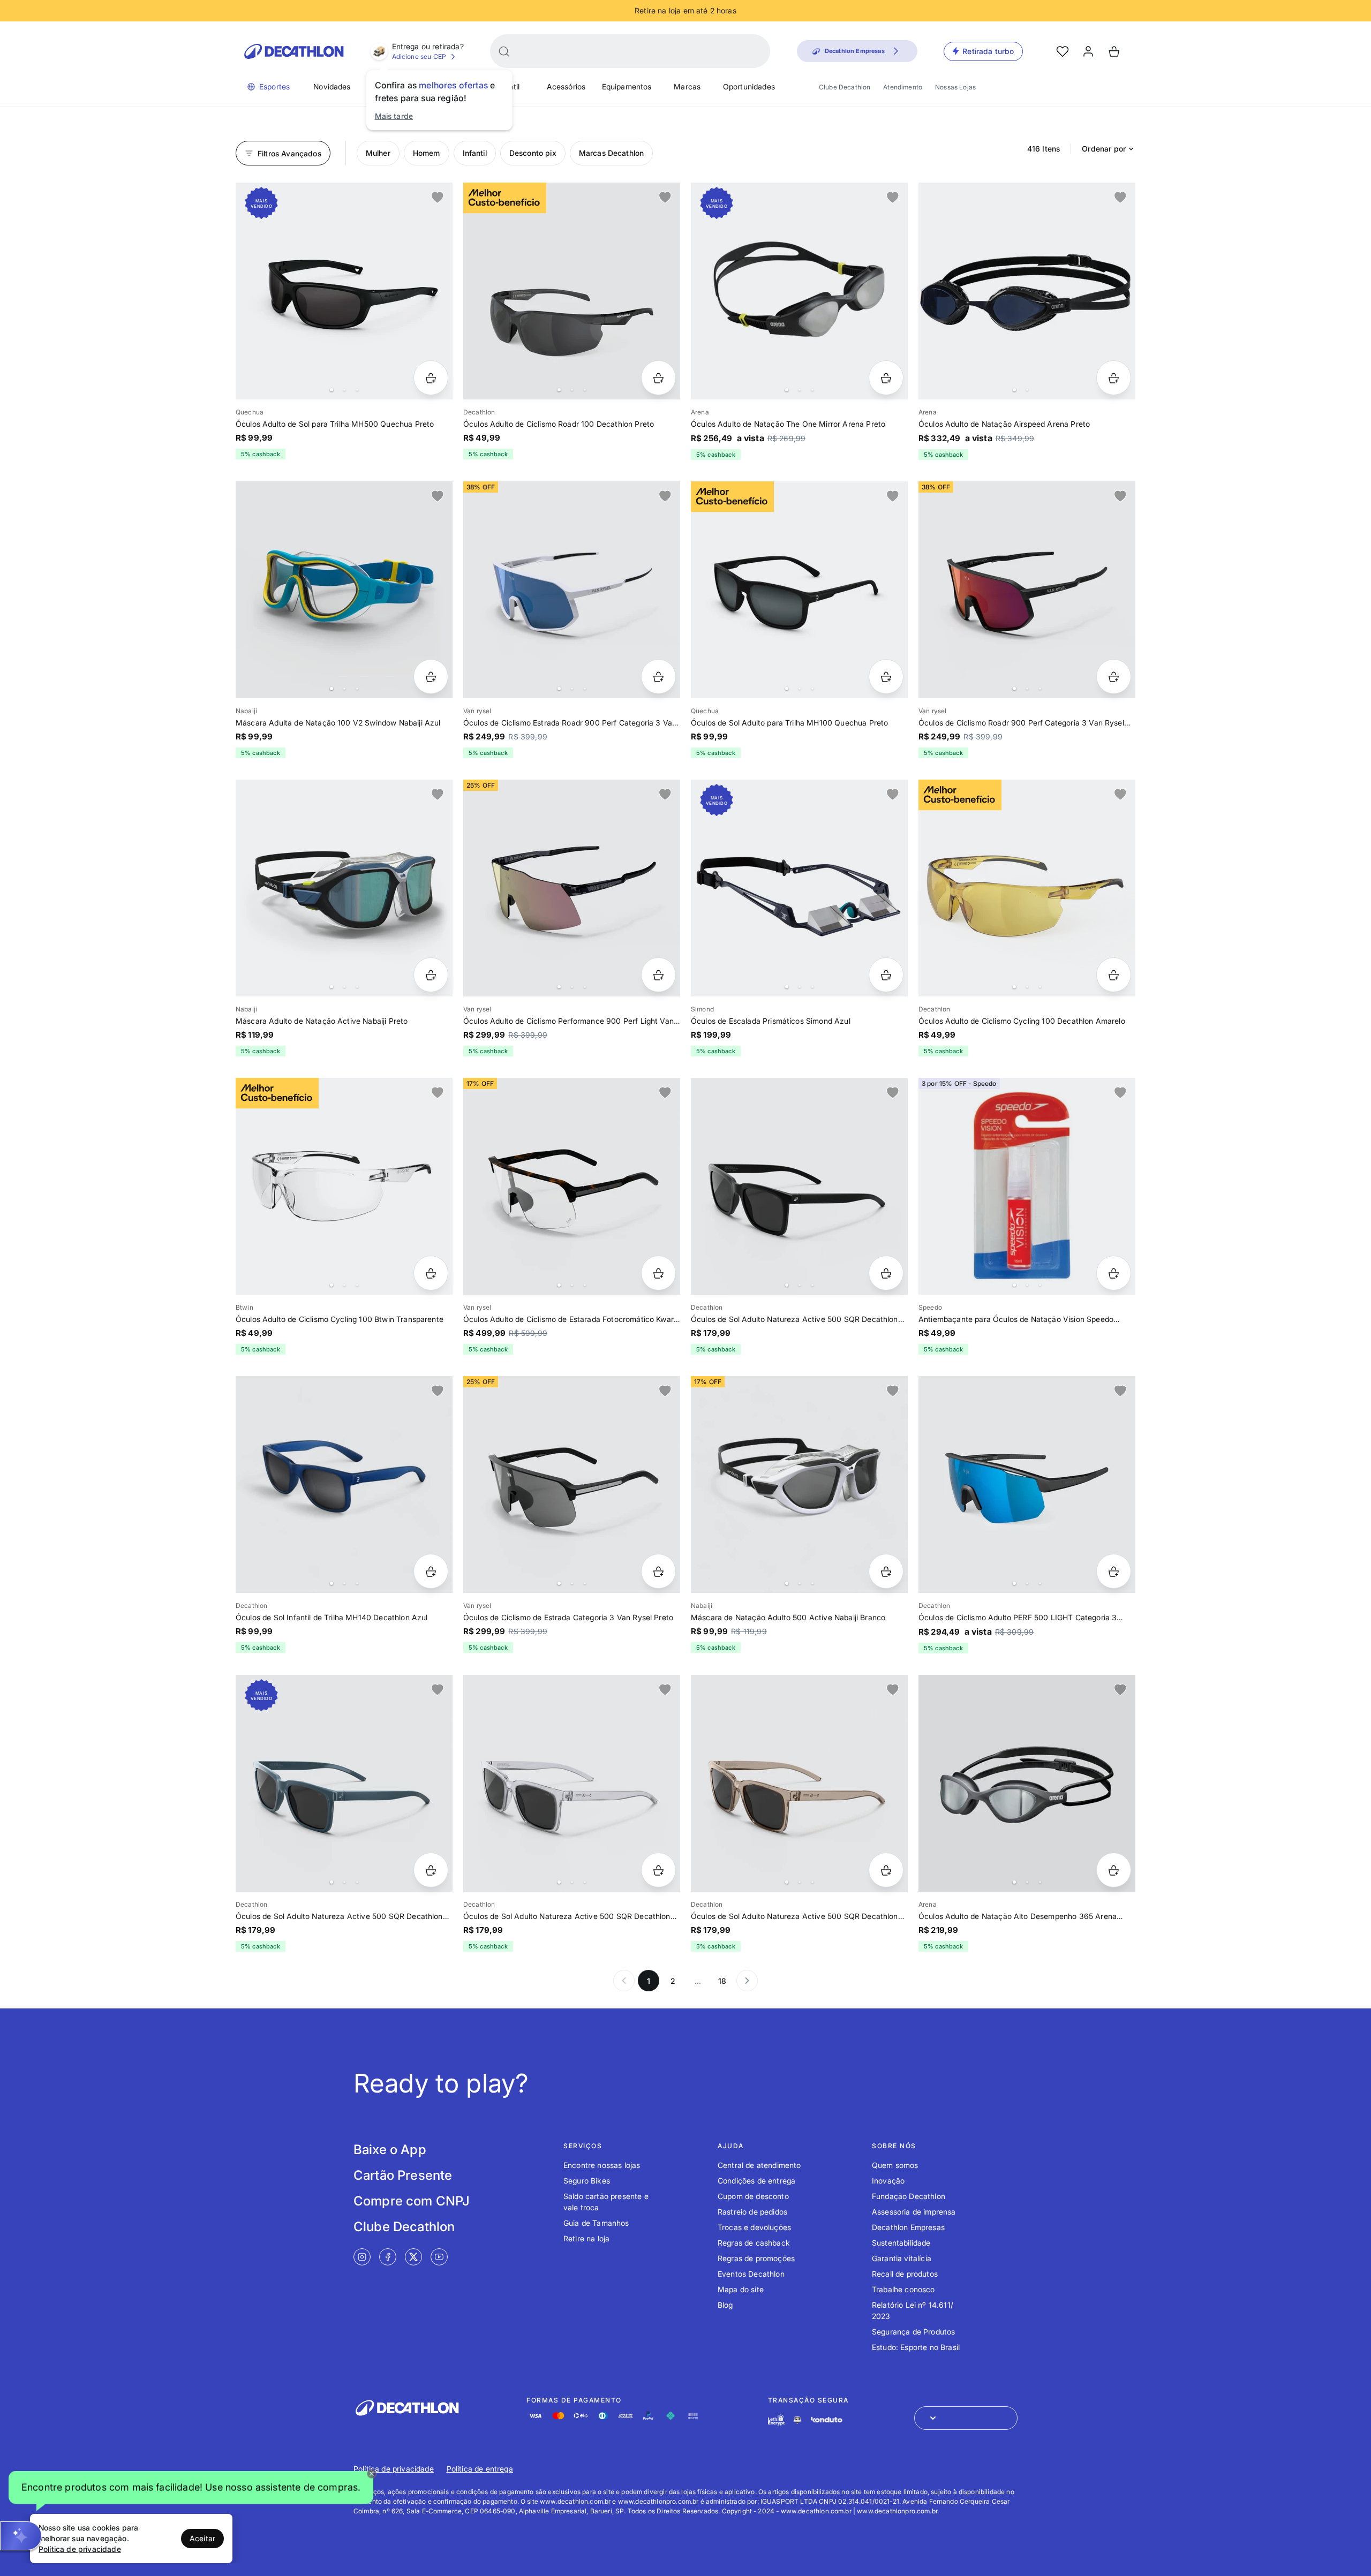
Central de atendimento (759, 2165)
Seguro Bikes (587, 2181)
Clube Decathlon (845, 87)
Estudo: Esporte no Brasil (916, 2347)
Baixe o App (390, 2150)
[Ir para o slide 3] (357, 390)
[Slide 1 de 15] (344, 888)
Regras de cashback (754, 2243)
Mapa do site (741, 2289)
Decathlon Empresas (908, 2227)
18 (722, 1981)
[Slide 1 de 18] (344, 1186)
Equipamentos (627, 86)
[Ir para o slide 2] (344, 390)
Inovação (888, 2181)
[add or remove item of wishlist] (438, 198)
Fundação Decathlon (909, 2196)
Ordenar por (1104, 149)
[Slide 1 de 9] (572, 590)
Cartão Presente (403, 2175)
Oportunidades (749, 86)
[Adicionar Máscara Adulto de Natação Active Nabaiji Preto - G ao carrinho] (431, 975)
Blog (725, 2305)
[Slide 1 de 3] (1027, 1186)
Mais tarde (394, 116)
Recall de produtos (905, 2274)
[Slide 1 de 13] (799, 1783)
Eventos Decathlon (751, 2274)
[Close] (372, 2474)
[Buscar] (504, 51)
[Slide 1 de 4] (799, 291)
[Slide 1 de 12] (799, 1186)
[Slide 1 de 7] (572, 1186)
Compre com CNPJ (412, 2201)
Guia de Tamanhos (596, 2223)
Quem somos (895, 2165)
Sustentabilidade (901, 2243)
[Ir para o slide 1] (332, 390)
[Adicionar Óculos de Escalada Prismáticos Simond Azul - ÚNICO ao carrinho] (886, 975)
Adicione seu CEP (419, 56)
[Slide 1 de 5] (572, 291)
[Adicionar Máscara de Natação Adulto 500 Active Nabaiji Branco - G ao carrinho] (886, 1571)
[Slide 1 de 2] (1027, 291)
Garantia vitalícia (902, 2258)
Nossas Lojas (955, 87)
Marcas (687, 86)
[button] (191, 2489)
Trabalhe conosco (903, 2289)
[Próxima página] (747, 1981)
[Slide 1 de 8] (572, 1485)
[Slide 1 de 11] (344, 291)
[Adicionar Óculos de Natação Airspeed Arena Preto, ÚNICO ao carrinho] (1114, 378)
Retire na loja (586, 2238)
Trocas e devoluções (754, 2227)
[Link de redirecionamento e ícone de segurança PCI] (797, 2420)
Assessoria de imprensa (914, 2212)
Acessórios (566, 86)
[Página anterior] (624, 1981)
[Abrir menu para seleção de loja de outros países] (966, 2418)
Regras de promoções (756, 2258)
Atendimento (903, 87)
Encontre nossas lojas (602, 2165)
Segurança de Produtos (913, 2332)
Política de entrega (480, 2469)
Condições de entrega (756, 2181)
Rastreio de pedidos (752, 2212)
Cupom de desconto (753, 2196)
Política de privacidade (394, 2469)
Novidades (332, 86)
